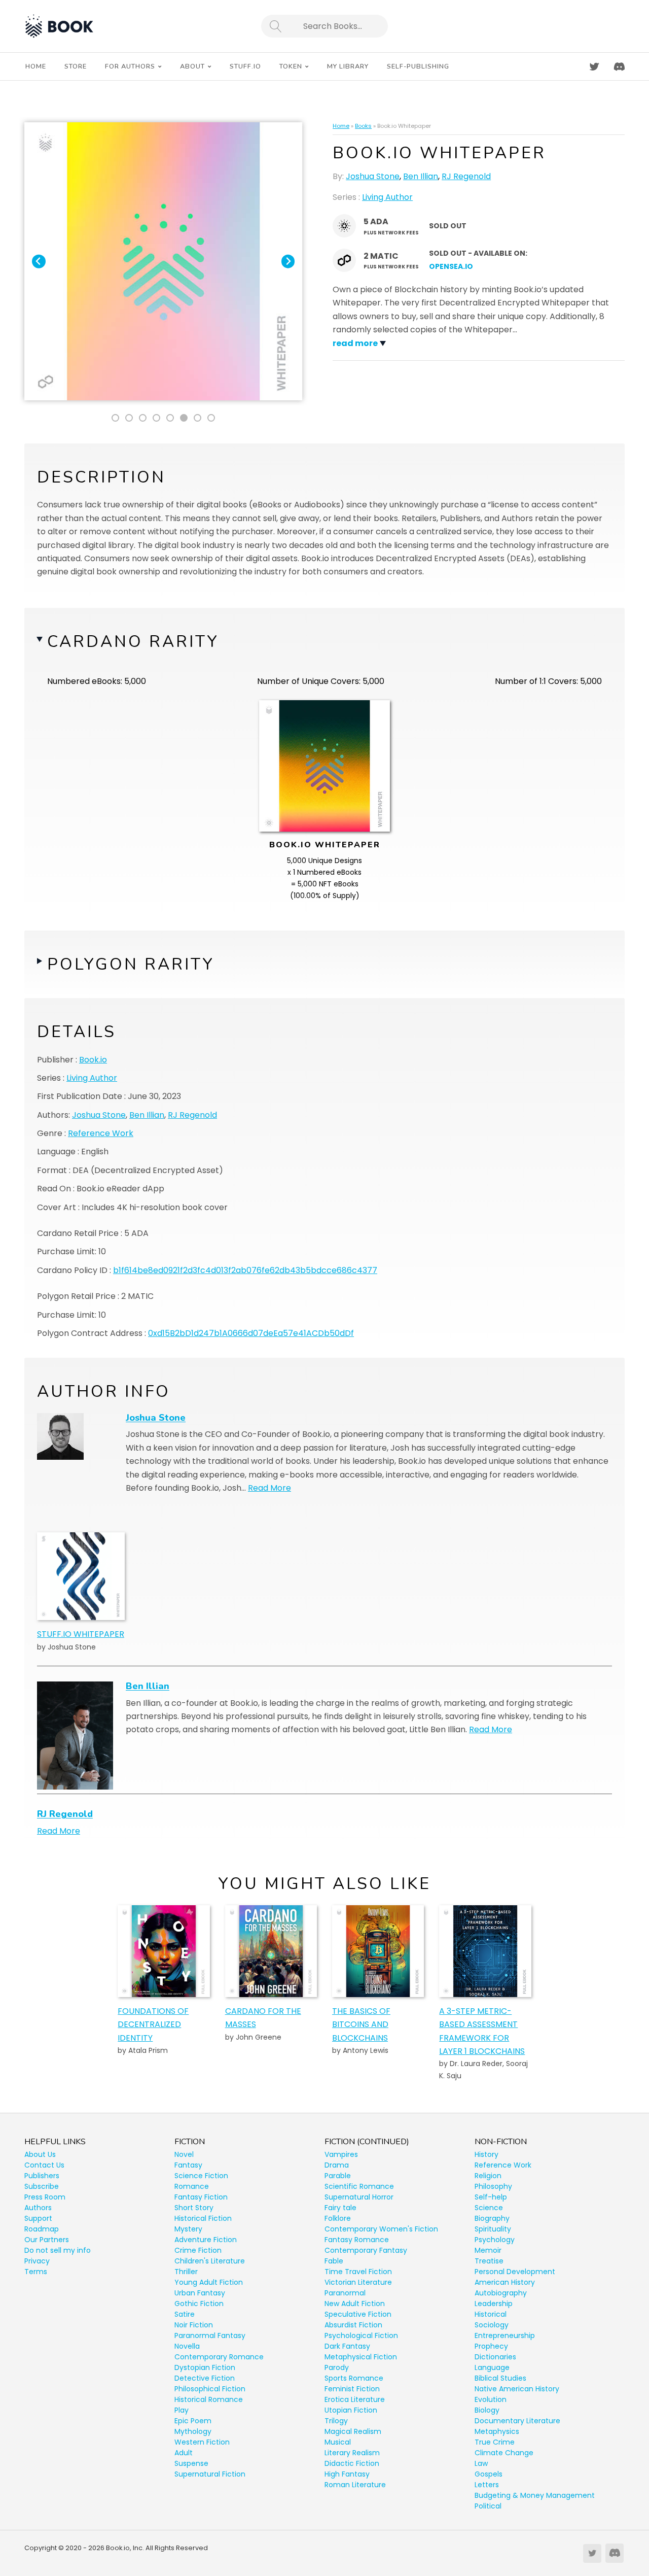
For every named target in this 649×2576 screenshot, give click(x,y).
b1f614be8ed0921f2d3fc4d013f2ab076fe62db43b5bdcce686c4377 (245, 1270)
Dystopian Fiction (205, 2367)
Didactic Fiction (352, 2463)
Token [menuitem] (291, 66)
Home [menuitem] (36, 66)
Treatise (489, 2261)
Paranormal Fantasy (210, 2335)
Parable (338, 2176)
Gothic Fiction (199, 2304)
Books (363, 126)
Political (488, 2506)
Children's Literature (210, 2261)
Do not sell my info (58, 2250)
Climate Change (504, 2453)
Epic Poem (193, 2421)
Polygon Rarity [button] (131, 964)
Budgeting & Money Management (535, 2495)
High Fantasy (347, 2474)
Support (38, 2218)
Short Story (194, 2208)
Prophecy (491, 2346)
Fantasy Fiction (201, 2197)
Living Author (387, 197)
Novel (184, 2154)
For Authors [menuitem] (130, 66)
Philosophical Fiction (210, 2389)
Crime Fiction (198, 2250)
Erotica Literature (355, 2399)
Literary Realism (352, 2453)
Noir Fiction (194, 2325)
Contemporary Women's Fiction (381, 2229)
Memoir (488, 2250)
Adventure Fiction (206, 2240)
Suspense (191, 2463)
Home (341, 126)
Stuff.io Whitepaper (81, 1634)
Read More (269, 1488)
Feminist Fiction (352, 2389)
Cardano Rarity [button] (133, 642)
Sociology (492, 2325)
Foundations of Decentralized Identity (153, 2024)
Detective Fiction (205, 2378)
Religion (488, 2176)
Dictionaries (495, 2357)
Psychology (495, 2240)
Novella (187, 2346)
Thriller (186, 2272)
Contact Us (44, 2165)
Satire (185, 2314)
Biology (487, 2410)
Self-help (491, 2197)
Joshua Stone (373, 176)
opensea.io (451, 266)
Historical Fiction (203, 2218)
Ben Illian (421, 176)
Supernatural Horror (359, 2197)
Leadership (494, 2304)
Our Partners (47, 2240)
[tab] (115, 418)
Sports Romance (354, 2378)
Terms (36, 2272)
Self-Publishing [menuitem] (418, 66)
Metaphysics (497, 2431)
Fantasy (188, 2165)
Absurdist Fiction (353, 2325)
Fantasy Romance (357, 2240)
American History (505, 2282)
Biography (492, 2218)
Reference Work (101, 1133)
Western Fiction (202, 2442)
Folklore (338, 2218)
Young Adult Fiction (209, 2282)
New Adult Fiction (355, 2304)
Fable (334, 2261)
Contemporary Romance (219, 2357)
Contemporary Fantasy (366, 2250)
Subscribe (42, 2186)
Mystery (188, 2229)
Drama (337, 2165)
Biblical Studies (500, 2378)
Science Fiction (201, 2176)
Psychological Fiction (361, 2335)
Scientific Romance (359, 2186)
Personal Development (515, 2272)
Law (481, 2463)
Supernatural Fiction (210, 2474)
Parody (337, 2367)
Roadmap (42, 2229)
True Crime (495, 2442)
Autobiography (501, 2293)
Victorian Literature (358, 2282)
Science (489, 2208)
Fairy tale (340, 2208)
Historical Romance (209, 2399)
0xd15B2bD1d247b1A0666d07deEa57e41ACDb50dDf (251, 1333)
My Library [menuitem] (348, 66)
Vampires (341, 2154)
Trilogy (336, 2421)
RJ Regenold (466, 176)
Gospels (489, 2474)
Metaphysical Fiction (361, 2357)
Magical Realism (353, 2431)
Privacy (37, 2261)
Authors (38, 2208)
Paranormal (345, 2293)
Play (182, 2410)
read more (355, 343)
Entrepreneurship (505, 2335)
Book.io (93, 1060)
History (486, 2154)
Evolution (491, 2399)
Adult (184, 2453)
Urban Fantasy (200, 2293)
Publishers (42, 2176)
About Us (40, 2154)
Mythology (193, 2431)
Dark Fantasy (347, 2346)
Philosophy (493, 2186)
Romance (192, 2186)
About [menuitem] (192, 66)
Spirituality (493, 2229)
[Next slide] (288, 262)
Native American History (517, 2389)
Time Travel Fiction (358, 2272)
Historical (491, 2314)
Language (492, 2367)
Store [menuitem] (76, 66)
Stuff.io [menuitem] (245, 66)
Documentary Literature (517, 2421)
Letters (487, 2485)
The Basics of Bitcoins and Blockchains (361, 2024)
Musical (338, 2442)
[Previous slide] (39, 262)
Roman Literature (355, 2485)
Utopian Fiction (351, 2410)
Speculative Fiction (358, 2314)
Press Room (45, 2197)
